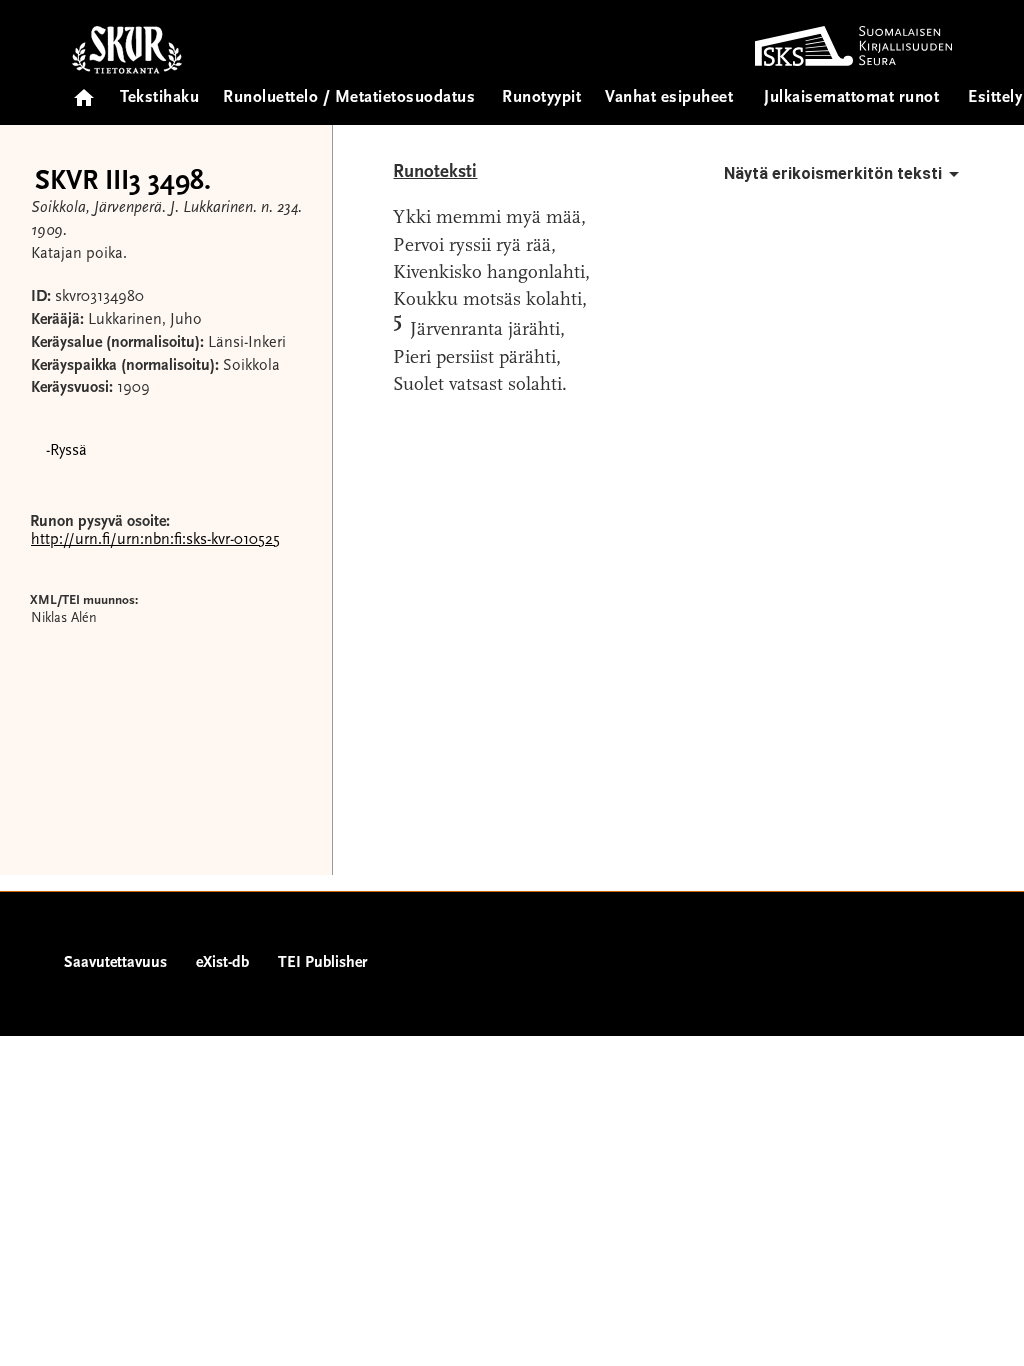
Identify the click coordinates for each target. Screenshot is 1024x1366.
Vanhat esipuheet (669, 98)
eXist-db (222, 963)
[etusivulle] (84, 91)
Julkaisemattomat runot (851, 98)
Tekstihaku (159, 98)
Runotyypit (541, 98)
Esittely (995, 98)
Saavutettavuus (115, 963)
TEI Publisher (322, 963)
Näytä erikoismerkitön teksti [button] (833, 173)
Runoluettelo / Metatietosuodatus (349, 98)
